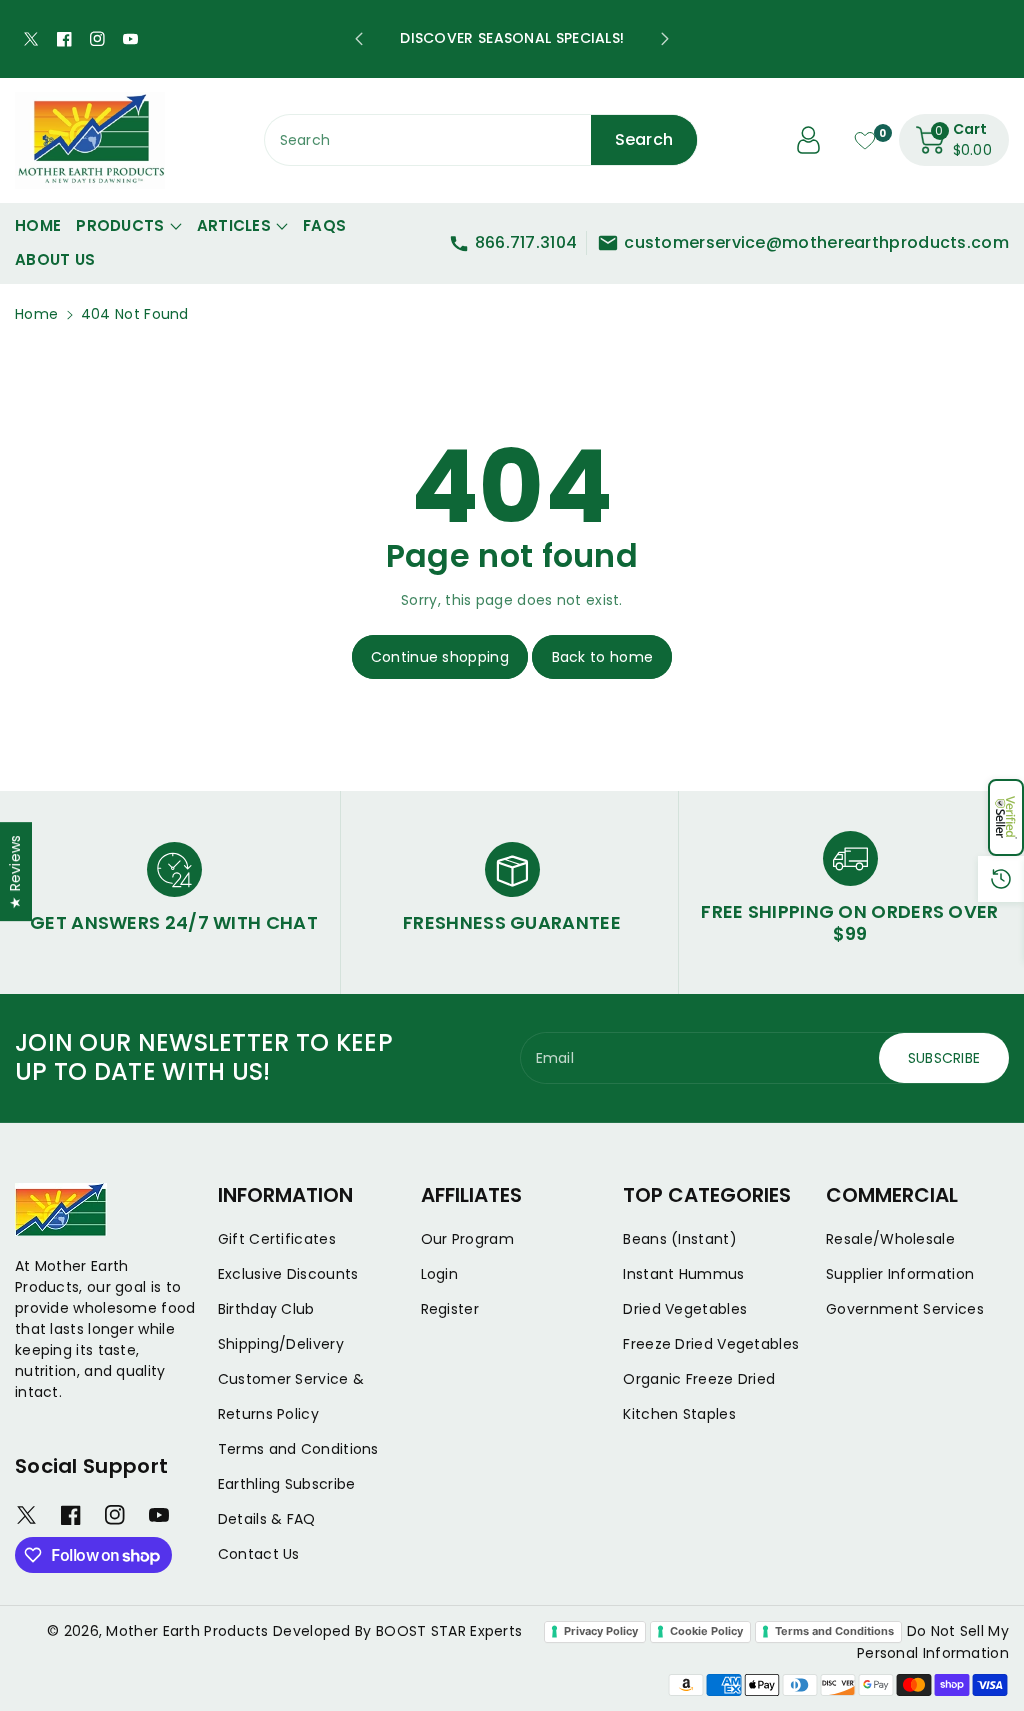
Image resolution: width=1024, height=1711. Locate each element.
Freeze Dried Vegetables (711, 1344)
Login (440, 1274)
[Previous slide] (359, 39)
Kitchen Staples (679, 1414)
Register (450, 1309)
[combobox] (481, 140)
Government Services (905, 1309)
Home (36, 314)
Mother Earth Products (187, 1631)
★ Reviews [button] (15, 871)
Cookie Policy (706, 1631)
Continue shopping (440, 657)
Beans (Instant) (680, 1239)
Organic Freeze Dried (699, 1379)
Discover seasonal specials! (512, 38)
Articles (234, 225)
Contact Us (259, 1554)
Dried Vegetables (685, 1309)
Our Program (467, 1239)
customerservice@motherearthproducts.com (816, 242)
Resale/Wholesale (890, 1239)
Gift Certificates (277, 1239)
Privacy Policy (601, 1631)
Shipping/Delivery (281, 1344)
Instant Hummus (683, 1274)
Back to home (603, 657)
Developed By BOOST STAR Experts (397, 1631)
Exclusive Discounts (288, 1274)
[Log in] (809, 140)
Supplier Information (900, 1274)
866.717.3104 (526, 242)
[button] (1006, 817)
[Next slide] (665, 39)
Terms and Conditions (298, 1449)
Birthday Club (266, 1309)
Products (120, 225)
